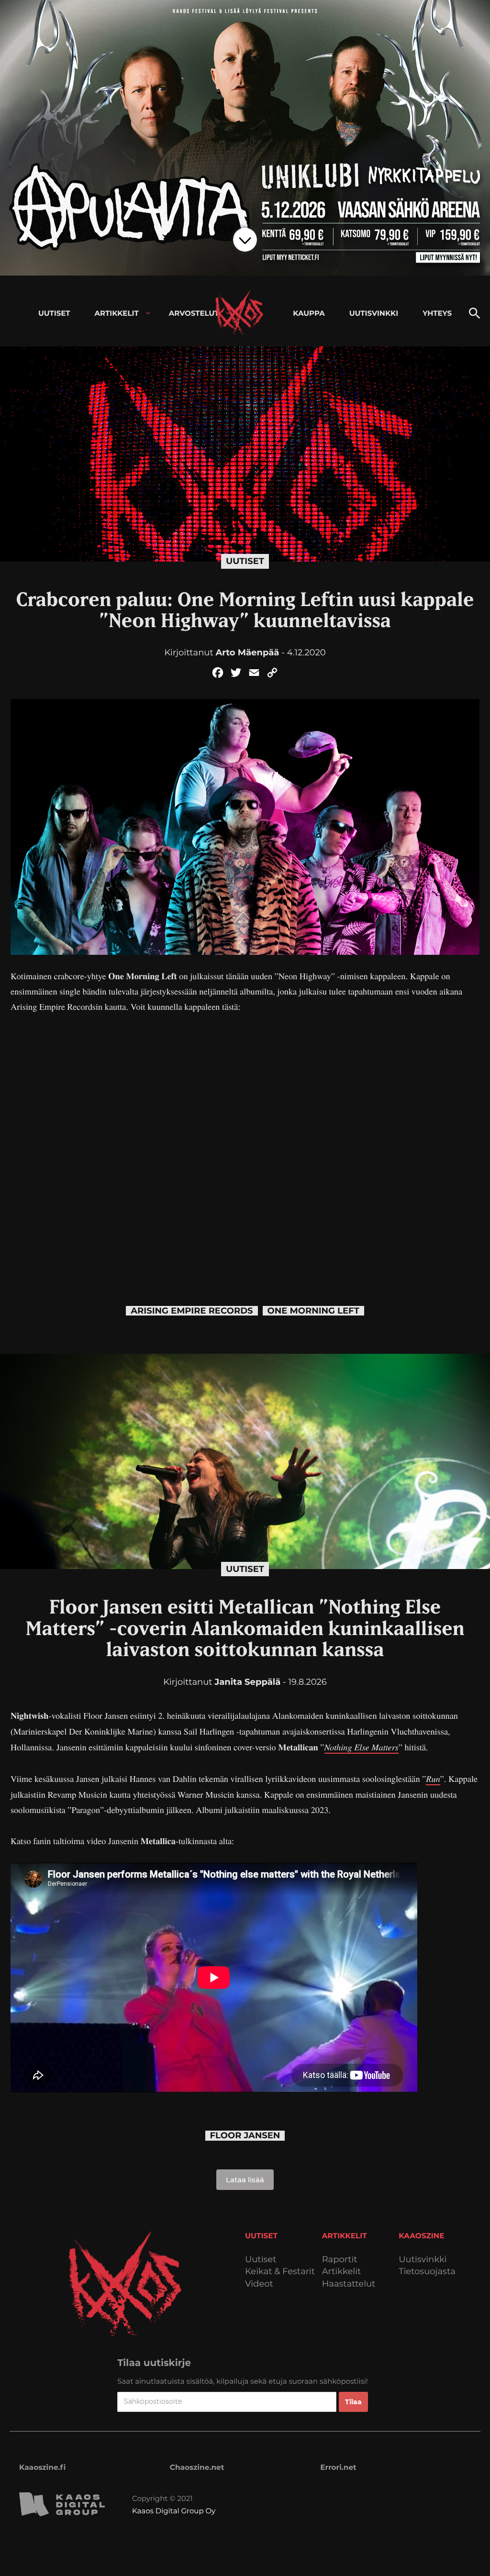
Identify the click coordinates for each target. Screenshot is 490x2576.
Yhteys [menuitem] (437, 313)
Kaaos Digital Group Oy (174, 2511)
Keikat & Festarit (280, 2272)
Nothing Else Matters (362, 1747)
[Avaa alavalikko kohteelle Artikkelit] (148, 313)
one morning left (313, 1311)
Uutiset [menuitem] (54, 313)
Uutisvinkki (423, 2260)
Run (433, 1778)
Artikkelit (342, 2272)
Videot (259, 2284)
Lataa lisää (245, 2180)
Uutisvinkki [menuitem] (374, 313)
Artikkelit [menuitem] (117, 313)
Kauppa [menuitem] (309, 313)
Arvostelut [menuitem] (194, 313)
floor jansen (245, 2136)
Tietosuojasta (427, 2272)
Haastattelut (349, 2284)
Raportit (340, 2260)
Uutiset (245, 561)
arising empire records (192, 1311)
